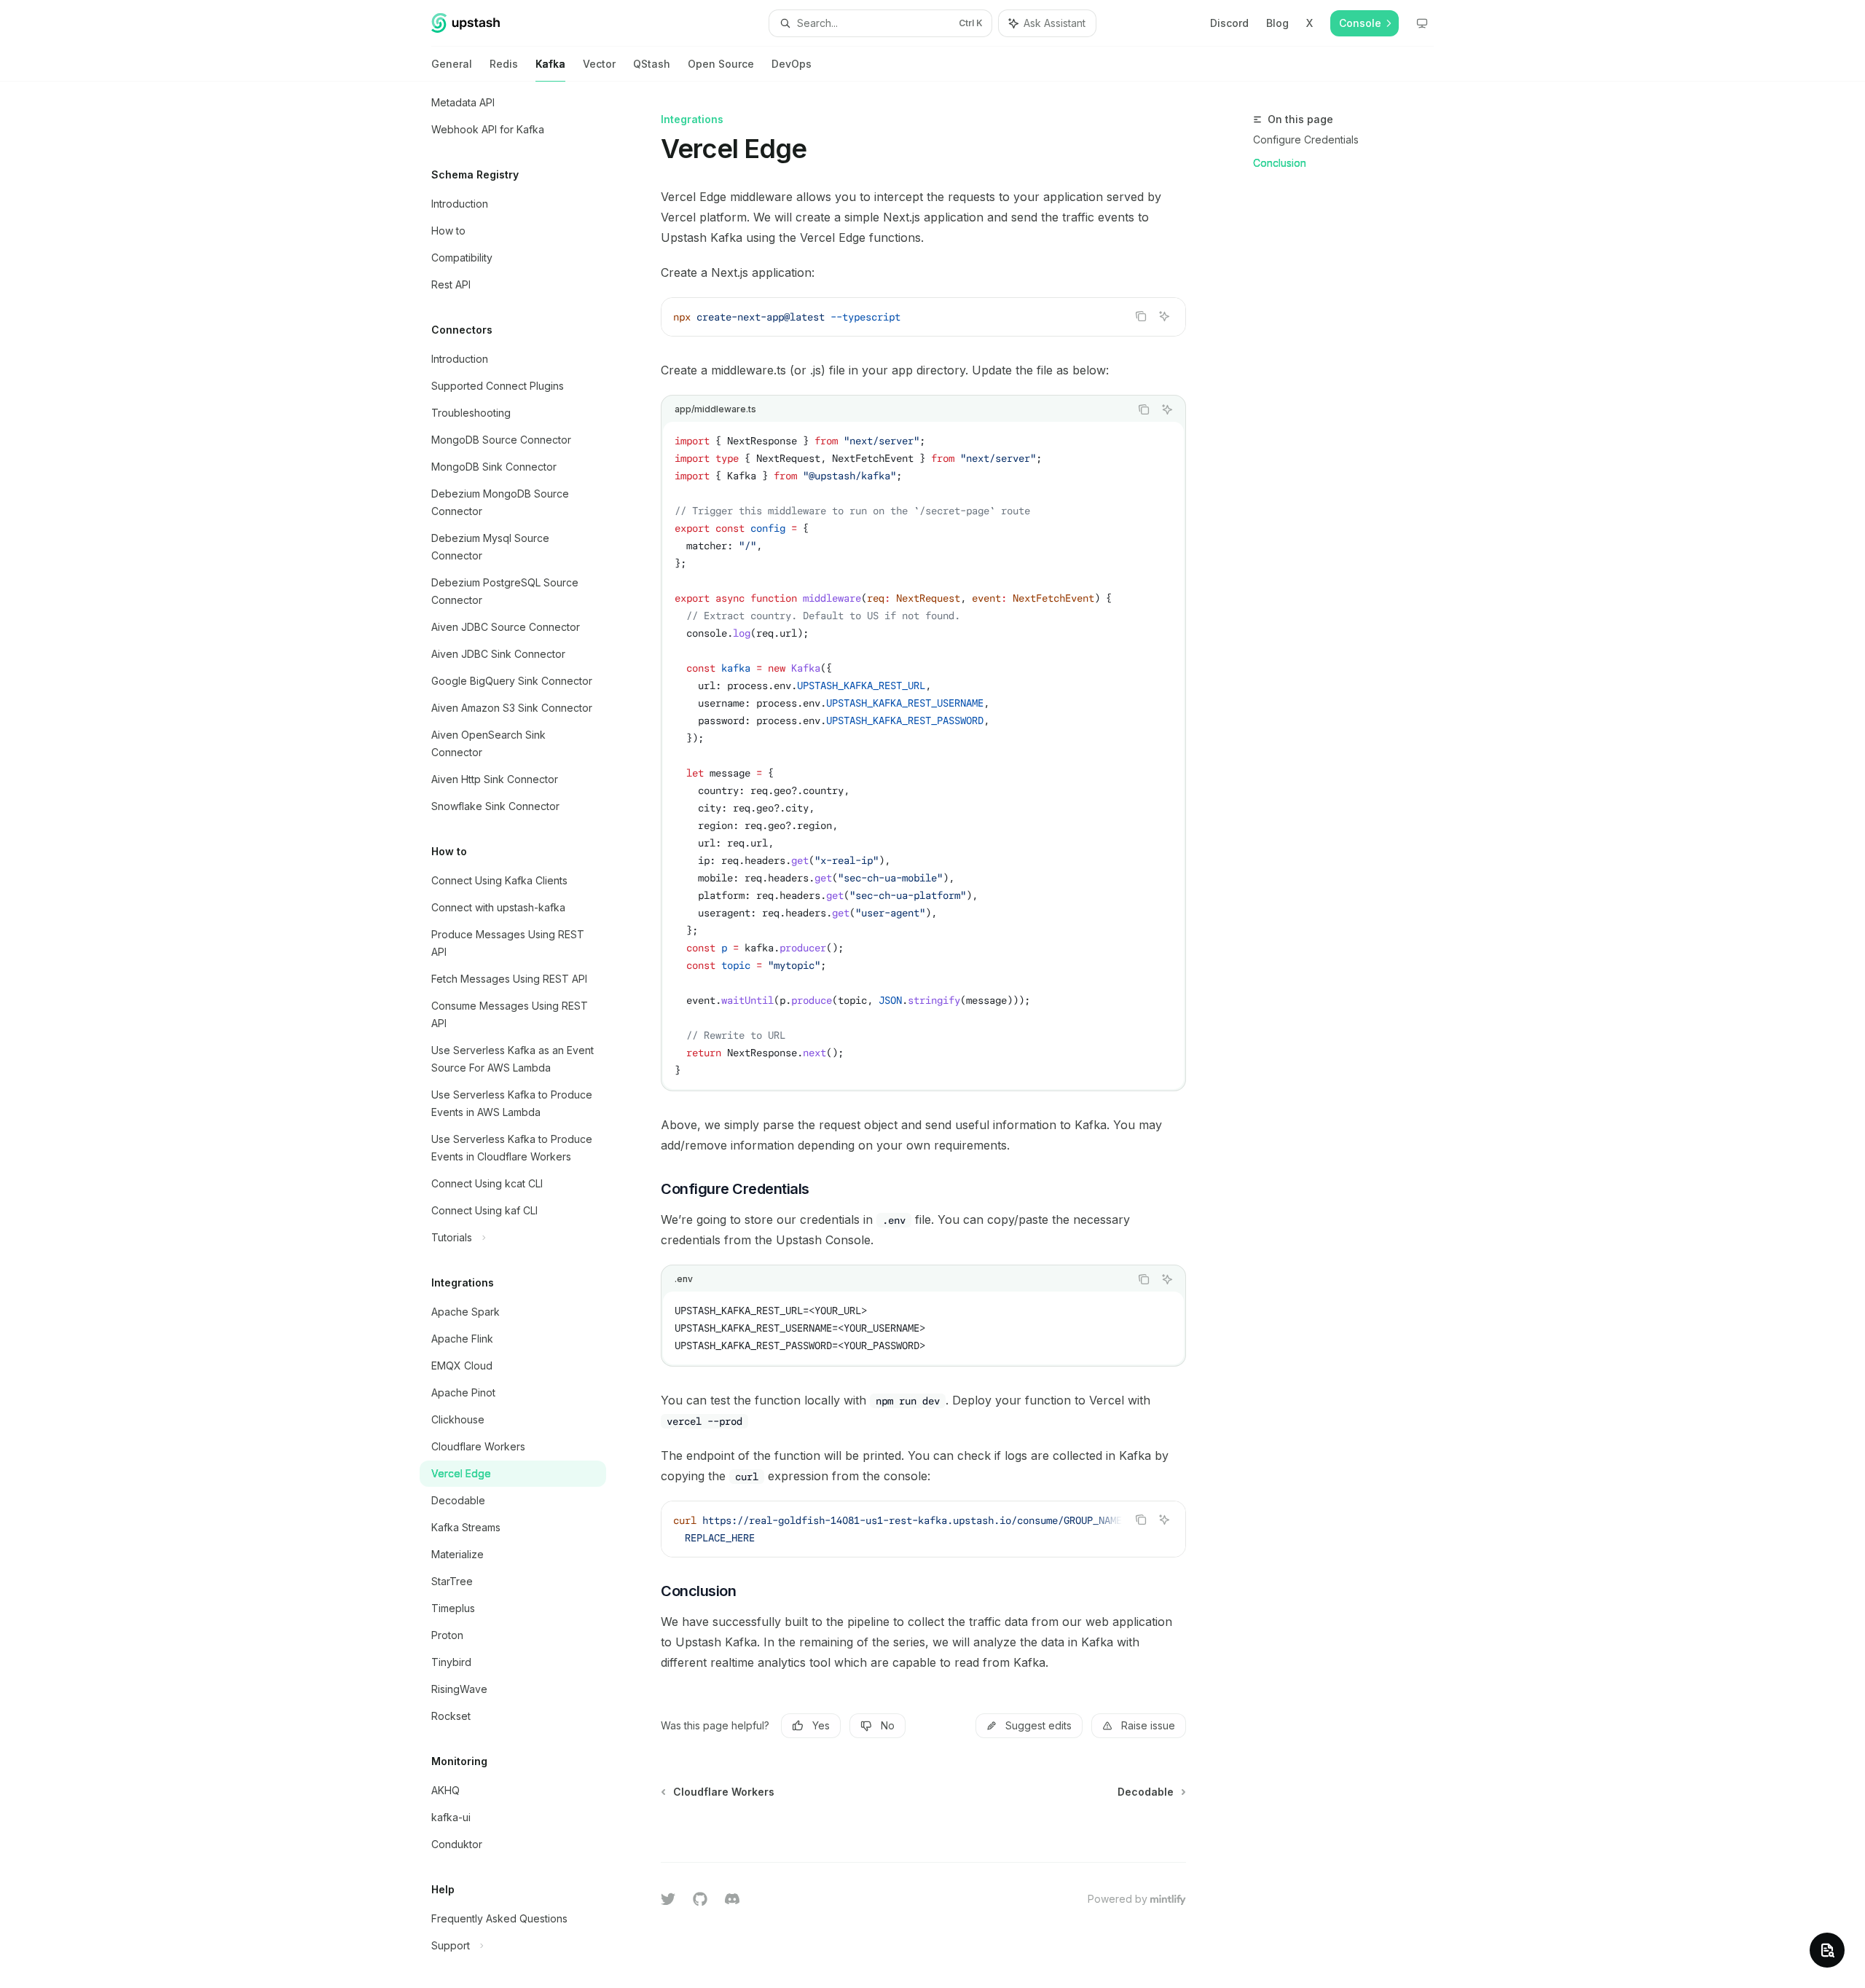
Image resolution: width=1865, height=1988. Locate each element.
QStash (652, 64)
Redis (504, 64)
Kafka (550, 64)
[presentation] (525, 1035)
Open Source (721, 64)
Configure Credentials (1306, 140)
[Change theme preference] (1422, 23)
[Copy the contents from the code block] (1141, 316)
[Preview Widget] (1827, 1950)
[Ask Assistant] (1164, 316)
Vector (599, 64)
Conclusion (1280, 163)
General (452, 64)
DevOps (792, 64)
